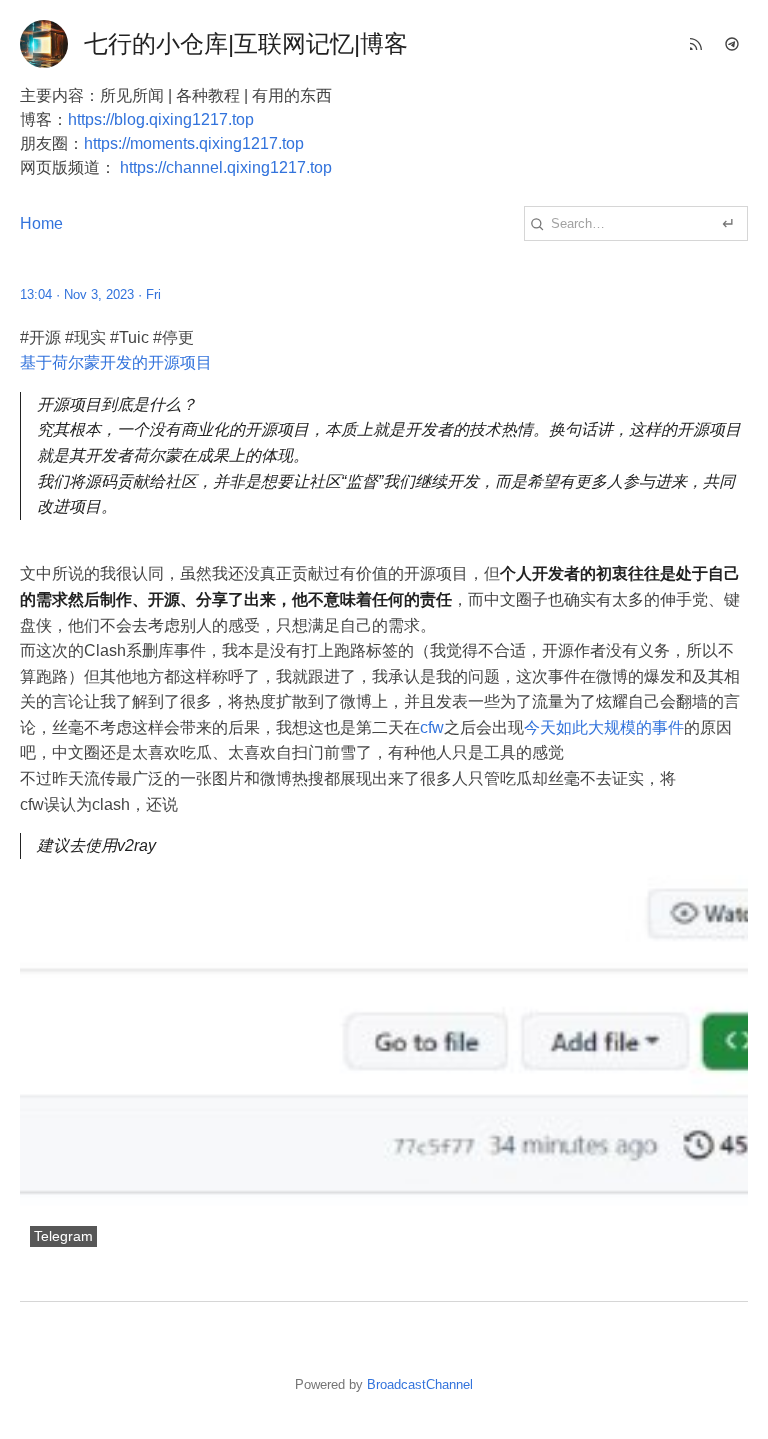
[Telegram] (732, 44)
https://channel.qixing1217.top (226, 167)
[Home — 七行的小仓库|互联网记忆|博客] (44, 44)
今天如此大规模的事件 (604, 727)
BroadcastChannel (420, 1384)
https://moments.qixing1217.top (194, 143)
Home (41, 223)
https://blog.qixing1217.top (161, 119)
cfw (432, 727)
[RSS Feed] (696, 44)
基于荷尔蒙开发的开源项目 (116, 362)
